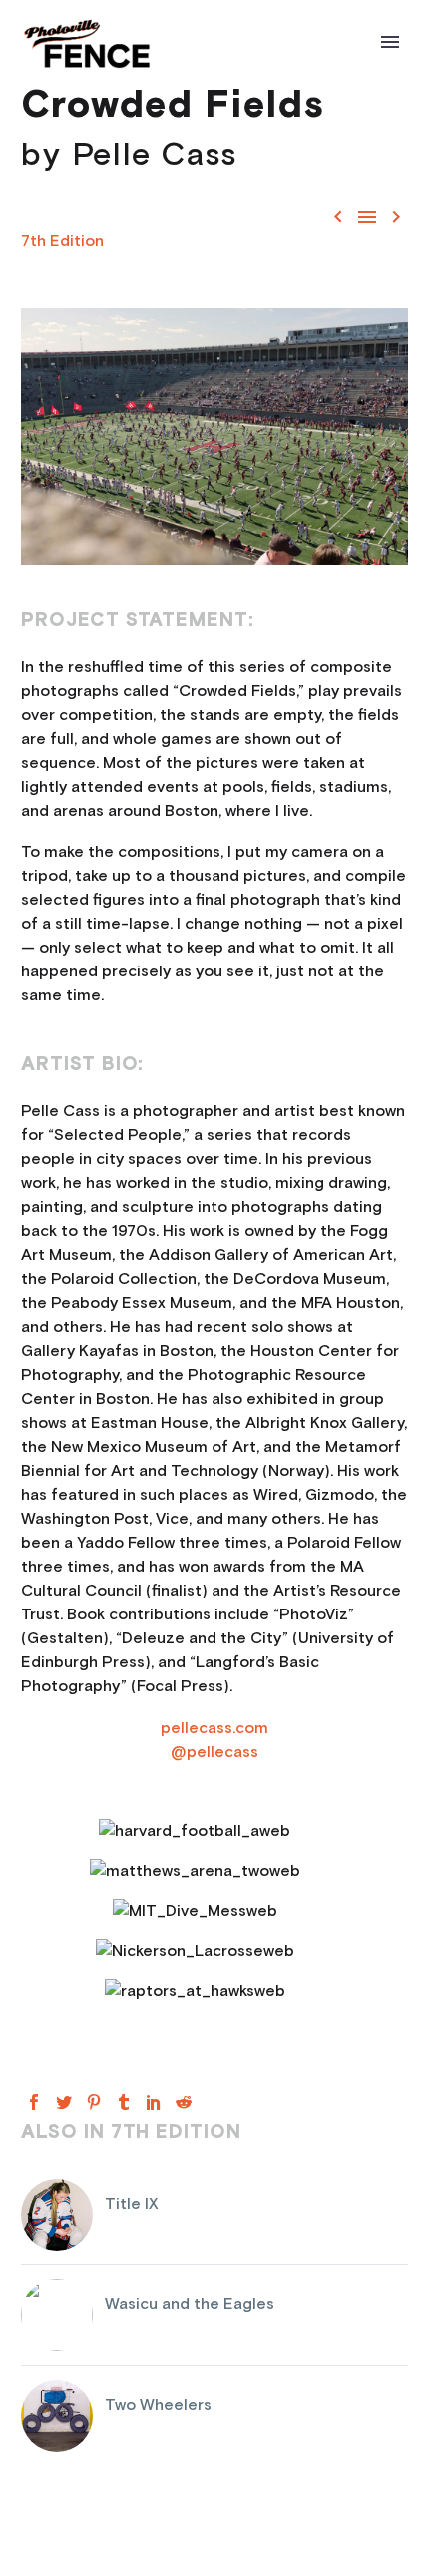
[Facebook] (34, 2102)
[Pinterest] (94, 2102)
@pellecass (214, 1752)
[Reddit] (184, 2102)
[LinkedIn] (154, 2102)
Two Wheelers (158, 2405)
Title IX (132, 2204)
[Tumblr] (124, 2102)
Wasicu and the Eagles (190, 2304)
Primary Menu (390, 42)
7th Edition (62, 241)
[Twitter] (64, 2102)
